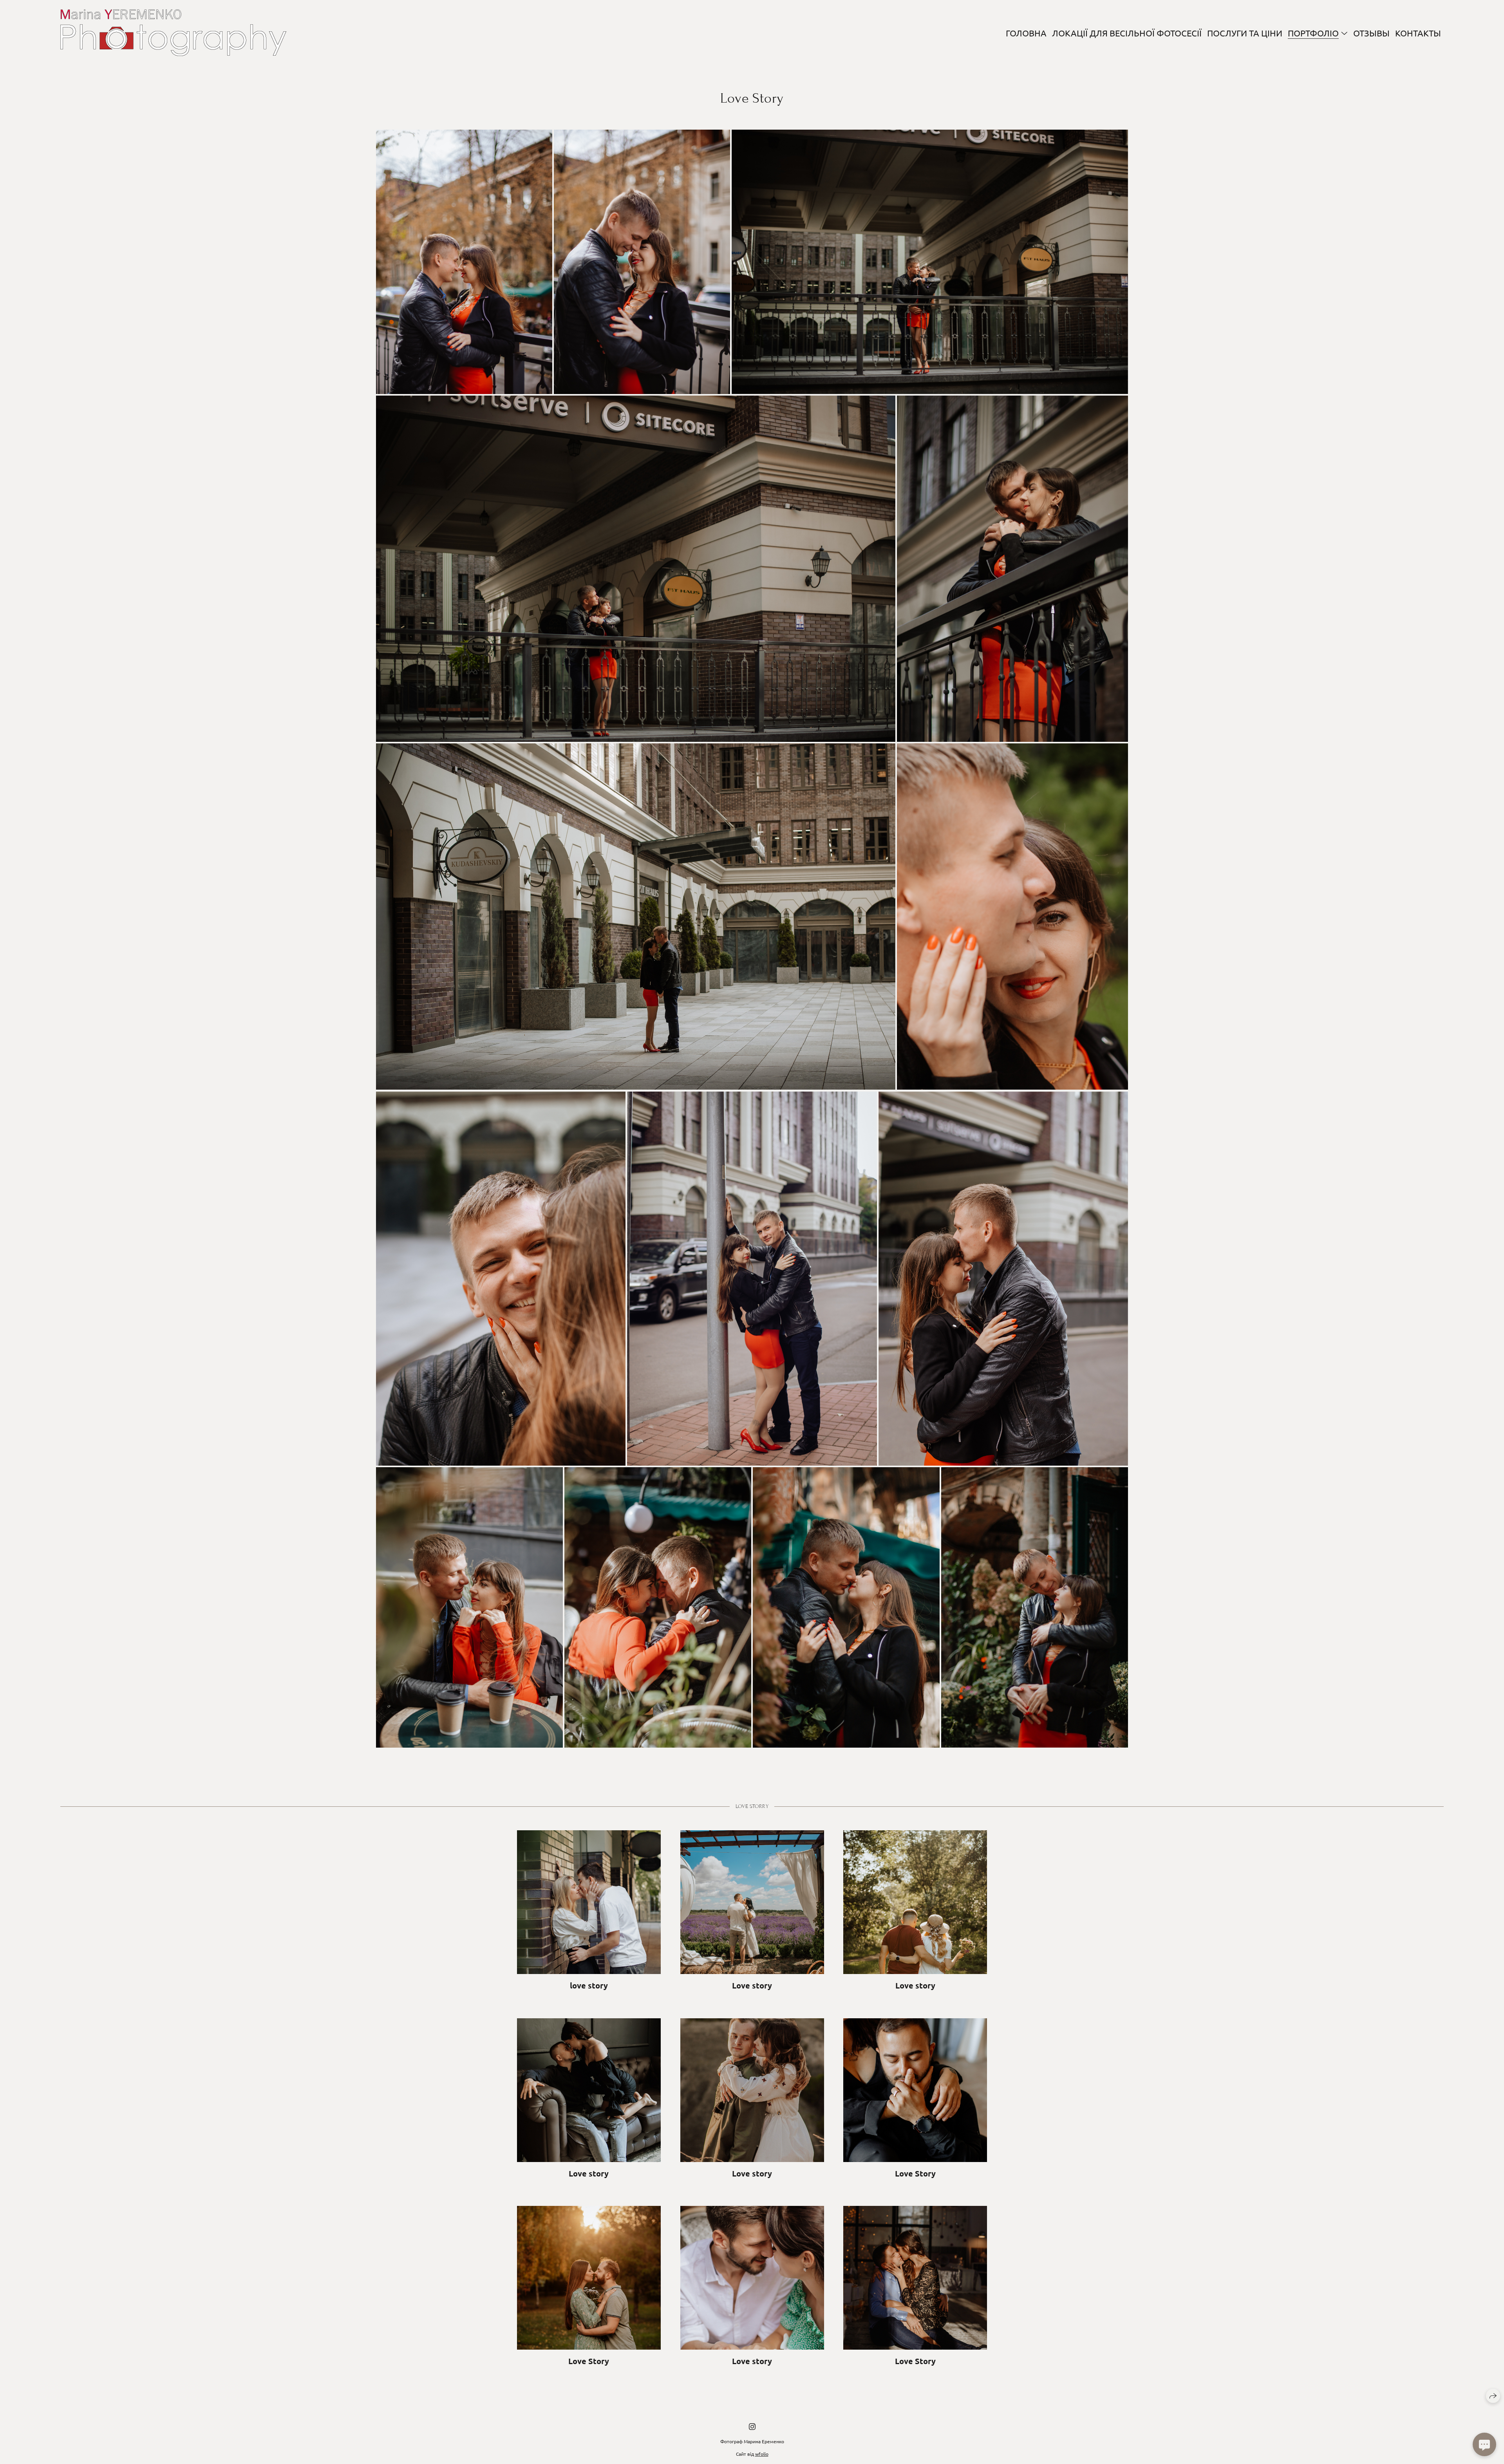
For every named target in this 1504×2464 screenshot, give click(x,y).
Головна (1026, 33)
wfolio (762, 2454)
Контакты (1418, 33)
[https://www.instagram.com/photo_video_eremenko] (752, 2426)
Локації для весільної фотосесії (1127, 33)
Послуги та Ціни (1245, 33)
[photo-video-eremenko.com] (173, 33)
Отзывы (1371, 33)
